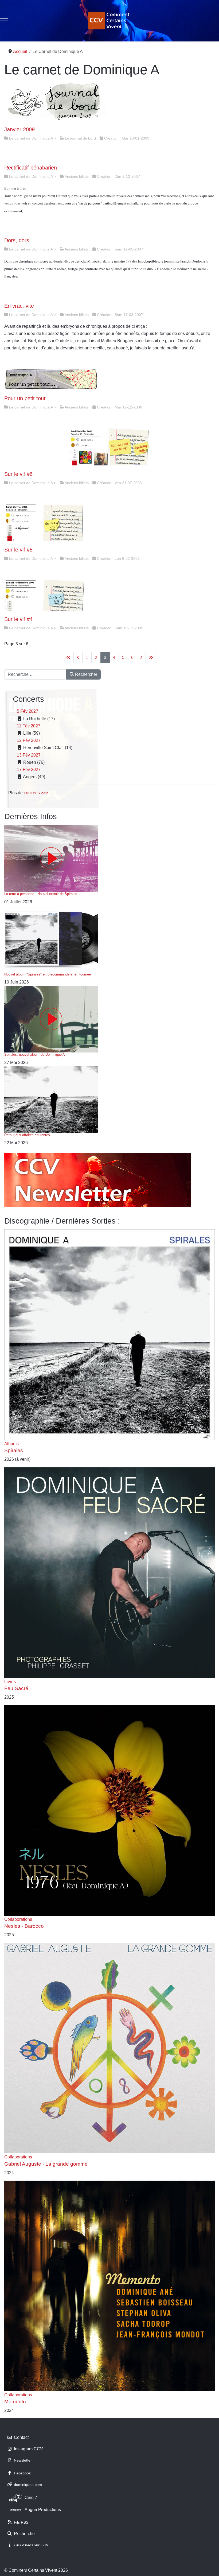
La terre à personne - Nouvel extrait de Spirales (41, 894)
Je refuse (26, 2571)
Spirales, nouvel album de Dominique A (35, 1054)
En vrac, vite (19, 306)
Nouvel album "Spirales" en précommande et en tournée (48, 974)
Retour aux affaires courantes (27, 1135)
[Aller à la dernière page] (151, 658)
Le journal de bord (80, 138)
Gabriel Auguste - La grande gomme (46, 2164)
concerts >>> (36, 793)
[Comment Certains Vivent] (109, 21)
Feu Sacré (16, 1688)
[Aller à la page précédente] (78, 658)
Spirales (14, 1450)
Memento (15, 2402)
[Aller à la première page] (68, 658)
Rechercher (86, 674)
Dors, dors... (19, 240)
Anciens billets (77, 176)
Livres (10, 1682)
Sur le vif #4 (18, 619)
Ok (6, 2571)
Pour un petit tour (25, 398)
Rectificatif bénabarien (31, 168)
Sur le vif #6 (18, 474)
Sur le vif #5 (18, 550)
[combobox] (35, 674)
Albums (11, 1444)
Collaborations (18, 1919)
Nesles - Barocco (24, 1926)
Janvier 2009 (19, 129)
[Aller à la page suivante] (141, 658)
